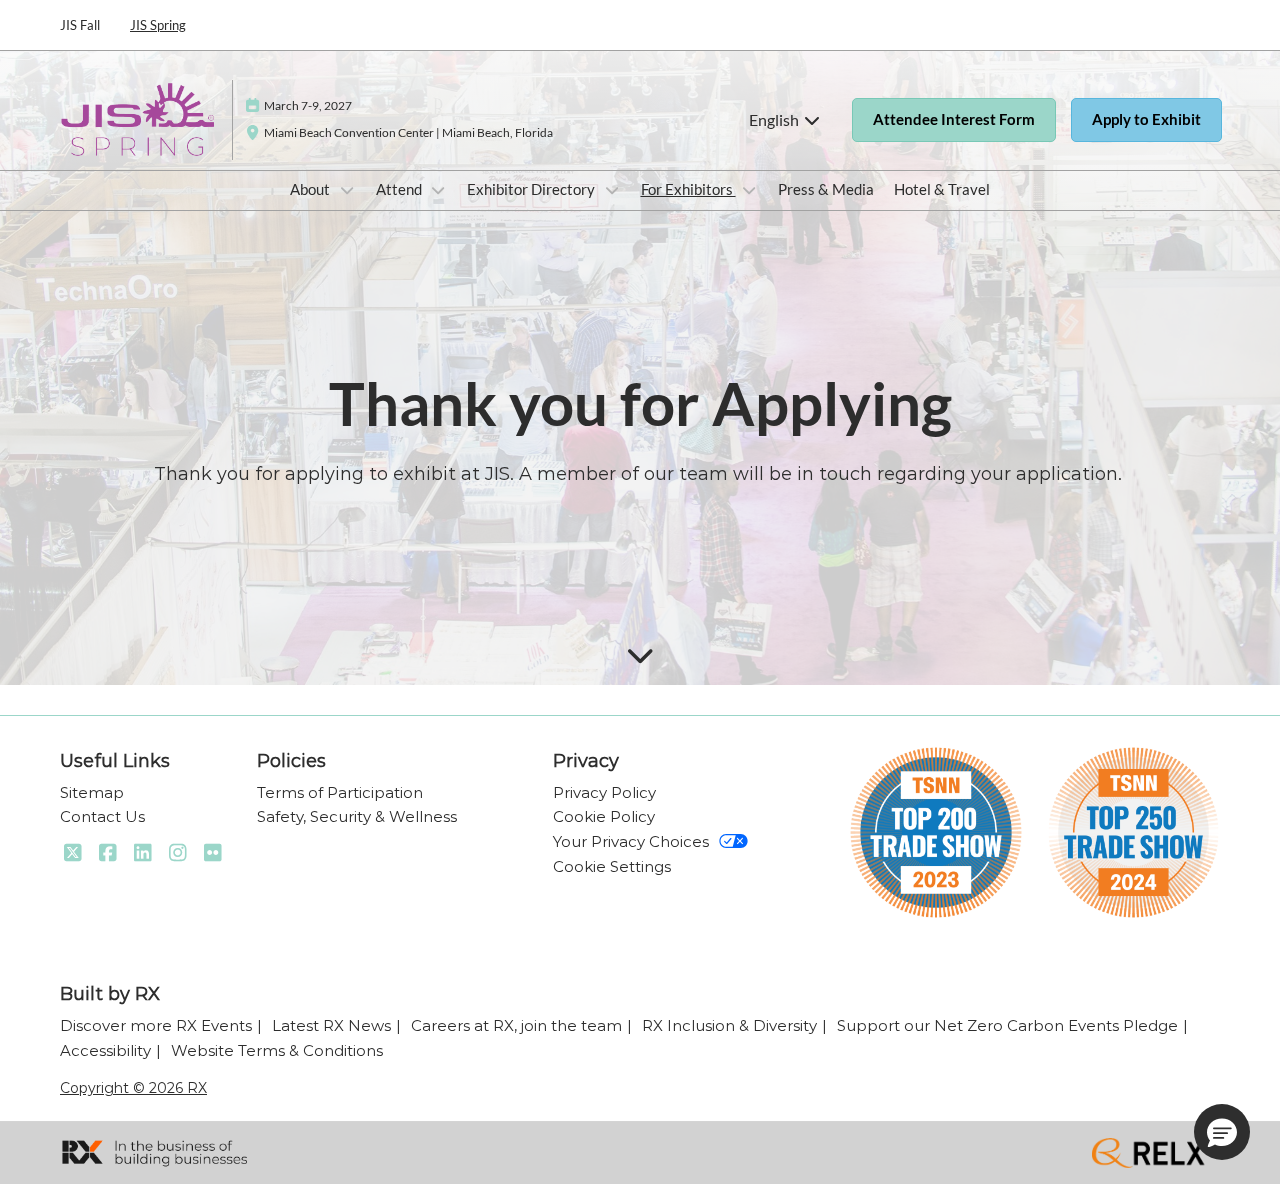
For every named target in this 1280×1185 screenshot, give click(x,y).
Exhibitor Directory (532, 189)
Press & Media (826, 189)
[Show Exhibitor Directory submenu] (612, 190)
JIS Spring (158, 25)
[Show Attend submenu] (439, 190)
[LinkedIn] (142, 853)
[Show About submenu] (347, 190)
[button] (954, 120)
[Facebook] (107, 853)
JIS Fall (80, 25)
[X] (72, 853)
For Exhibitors (688, 189)
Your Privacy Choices (631, 841)
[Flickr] (212, 853)
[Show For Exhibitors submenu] (750, 190)
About (311, 189)
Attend (400, 189)
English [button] (775, 119)
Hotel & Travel (942, 189)
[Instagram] (177, 853)
